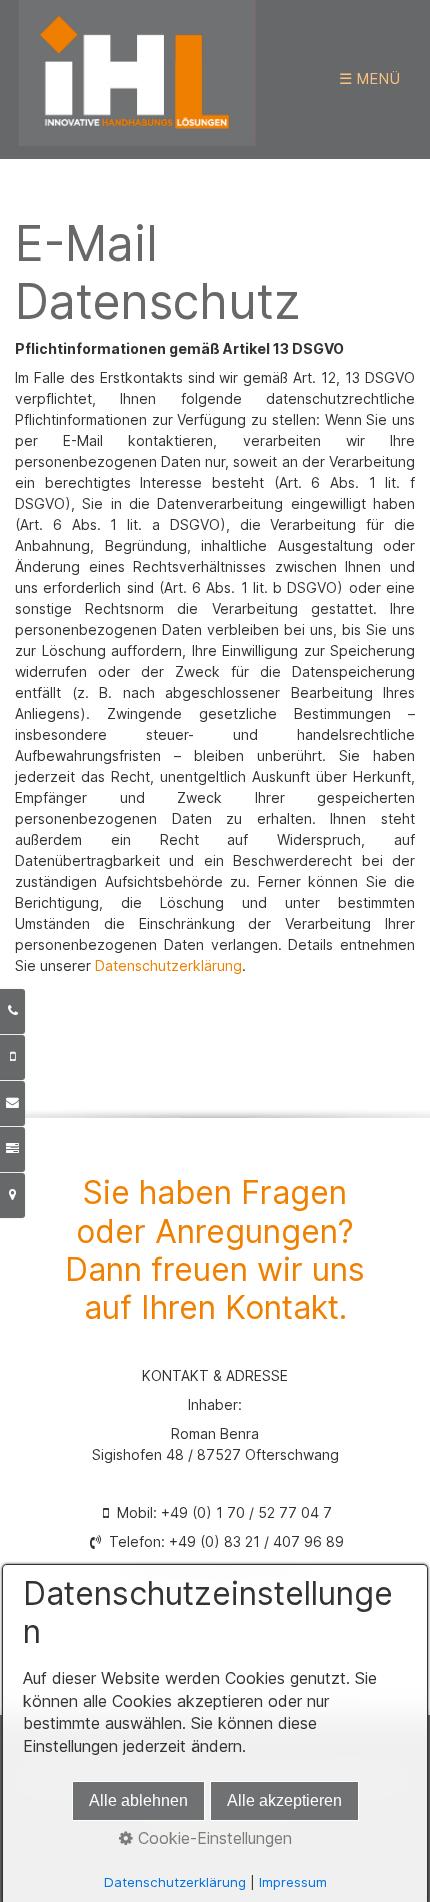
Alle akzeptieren (284, 1800)
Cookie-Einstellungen (212, 1838)
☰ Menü (369, 78)
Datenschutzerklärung (168, 965)
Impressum (293, 1882)
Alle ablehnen (138, 1800)
